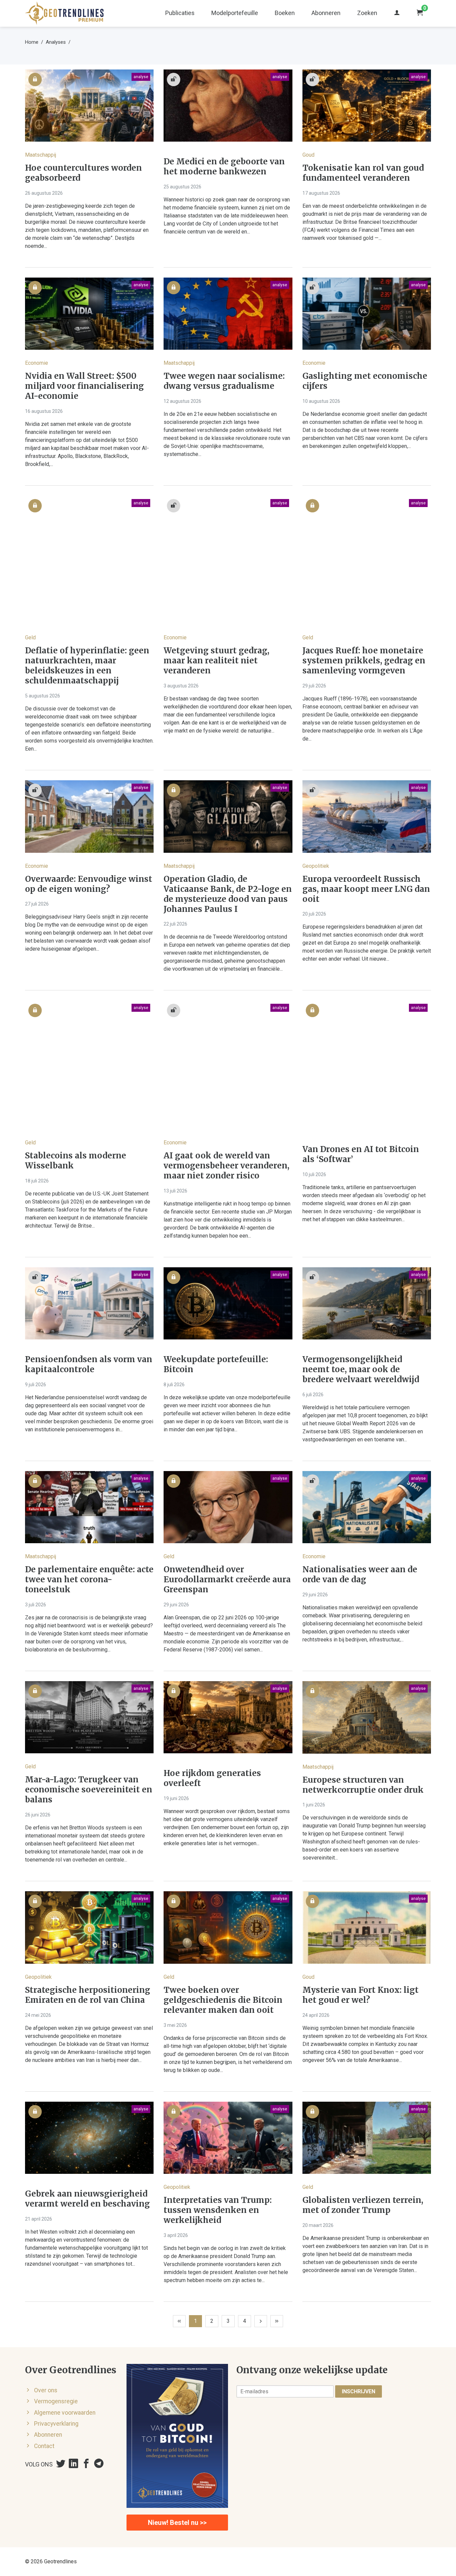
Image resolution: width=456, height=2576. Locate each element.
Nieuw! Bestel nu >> (177, 2523)
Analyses (56, 42)
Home (32, 42)
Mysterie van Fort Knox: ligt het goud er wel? (361, 1995)
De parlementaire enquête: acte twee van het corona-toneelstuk (89, 1580)
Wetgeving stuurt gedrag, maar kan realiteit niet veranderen (216, 661)
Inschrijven (359, 2391)
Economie (37, 363)
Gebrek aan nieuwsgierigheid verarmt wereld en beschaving (87, 2199)
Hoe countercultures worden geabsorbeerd (83, 173)
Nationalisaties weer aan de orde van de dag (360, 1575)
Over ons (46, 2390)
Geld (30, 637)
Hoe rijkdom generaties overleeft (212, 1778)
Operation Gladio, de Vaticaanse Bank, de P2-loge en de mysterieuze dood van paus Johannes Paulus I (228, 894)
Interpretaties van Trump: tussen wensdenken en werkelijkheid (218, 2210)
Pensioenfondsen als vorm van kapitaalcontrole (89, 1364)
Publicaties (180, 13)
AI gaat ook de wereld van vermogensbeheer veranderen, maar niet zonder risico (226, 1166)
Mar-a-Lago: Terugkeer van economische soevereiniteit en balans (89, 1790)
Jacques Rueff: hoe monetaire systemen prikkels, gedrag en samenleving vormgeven (364, 661)
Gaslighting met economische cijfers (365, 381)
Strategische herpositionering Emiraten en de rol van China (88, 1995)
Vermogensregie (56, 2401)
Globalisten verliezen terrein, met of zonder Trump (363, 2205)
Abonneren (326, 13)
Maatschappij (41, 155)
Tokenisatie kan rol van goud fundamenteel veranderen (363, 173)
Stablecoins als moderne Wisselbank (76, 1161)
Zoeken (367, 13)
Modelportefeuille (235, 13)
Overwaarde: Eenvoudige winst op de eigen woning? (89, 884)
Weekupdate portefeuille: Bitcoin (216, 1364)
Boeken (285, 13)
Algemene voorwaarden (65, 2413)
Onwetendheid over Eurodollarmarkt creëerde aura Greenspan (227, 1580)
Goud (308, 155)
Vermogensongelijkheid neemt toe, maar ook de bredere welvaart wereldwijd (361, 1370)
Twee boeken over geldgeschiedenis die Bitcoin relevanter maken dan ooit (223, 2000)
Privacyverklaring (56, 2424)
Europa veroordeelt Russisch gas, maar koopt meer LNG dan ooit (366, 889)
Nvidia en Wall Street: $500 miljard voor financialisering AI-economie (84, 386)
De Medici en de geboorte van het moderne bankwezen (224, 167)
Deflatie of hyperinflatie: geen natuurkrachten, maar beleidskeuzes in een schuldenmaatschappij (87, 666)
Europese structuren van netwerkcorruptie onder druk (363, 1785)
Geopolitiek (316, 866)
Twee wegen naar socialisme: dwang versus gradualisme (224, 381)
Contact (44, 2446)
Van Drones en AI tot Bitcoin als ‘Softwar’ (361, 1154)
